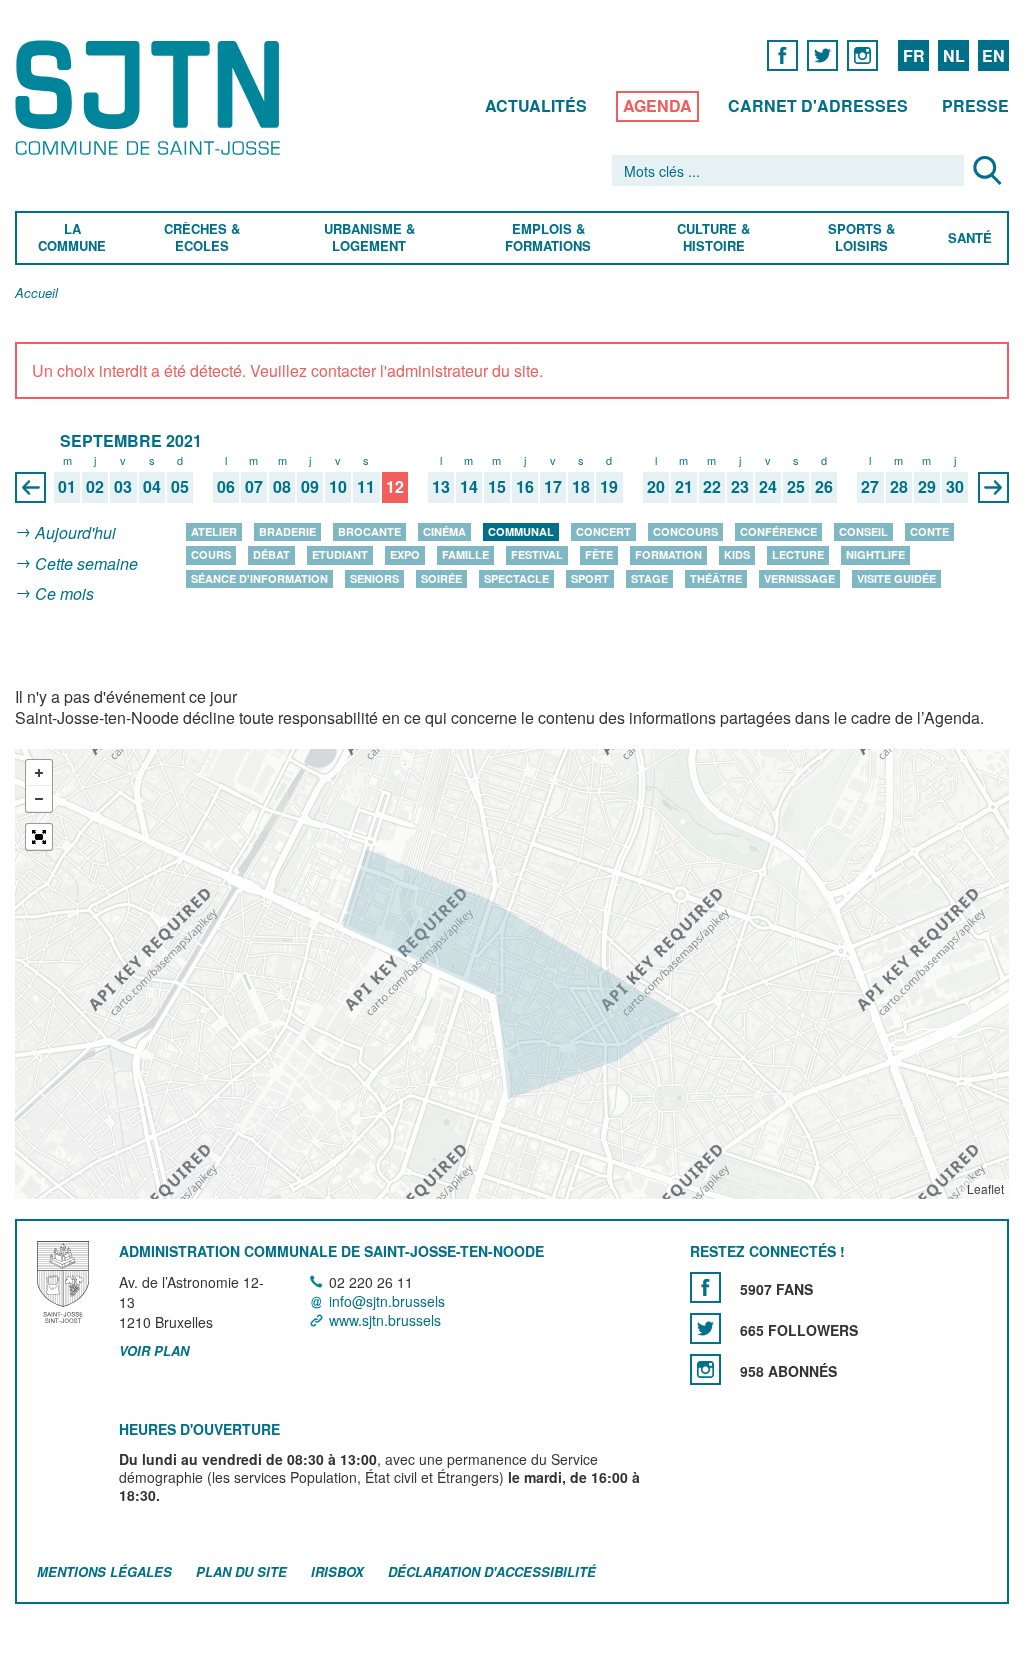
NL (954, 55)
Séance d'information (259, 578)
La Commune (72, 238)
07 (254, 487)
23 (740, 487)
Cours (211, 555)
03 (123, 487)
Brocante (369, 531)
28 (899, 487)
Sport (590, 578)
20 (656, 487)
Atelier (214, 531)
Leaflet (985, 1188)
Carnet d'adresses (818, 105)
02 (95, 487)
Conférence (778, 531)
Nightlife (875, 555)
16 (525, 487)
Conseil (863, 531)
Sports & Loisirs (862, 238)
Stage (649, 578)
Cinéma (444, 531)
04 (152, 487)
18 (581, 487)
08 (282, 487)
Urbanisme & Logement (368, 238)
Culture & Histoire (713, 238)
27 (870, 487)
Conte (929, 531)
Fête (599, 555)
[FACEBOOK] (782, 54)
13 (441, 487)
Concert (603, 531)
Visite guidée (896, 578)
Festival (537, 555)
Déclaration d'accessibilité (492, 1571)
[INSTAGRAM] (862, 54)
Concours (685, 531)
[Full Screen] (39, 837)
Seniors (374, 578)
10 (338, 487)
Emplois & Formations (548, 238)
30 (955, 487)
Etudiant (340, 555)
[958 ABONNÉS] (705, 1369)
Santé (970, 238)
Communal (521, 531)
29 (927, 487)
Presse (975, 105)
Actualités (536, 105)
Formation (668, 555)
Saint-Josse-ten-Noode (151, 97)
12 (395, 487)
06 (226, 487)
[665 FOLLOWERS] (705, 1328)
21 (684, 487)
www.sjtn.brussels (385, 1320)
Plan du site (241, 1571)
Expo (405, 555)
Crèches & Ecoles (202, 238)
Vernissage (799, 578)
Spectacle (516, 578)
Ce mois (64, 594)
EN (993, 55)
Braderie (287, 531)
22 (712, 487)
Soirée (441, 578)
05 (180, 487)
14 (469, 487)
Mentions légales (104, 1571)
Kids (737, 555)
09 (310, 487)
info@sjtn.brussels (387, 1301)
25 (796, 487)
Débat (271, 555)
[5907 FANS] (705, 1287)
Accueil (36, 293)
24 (768, 487)
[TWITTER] (822, 54)
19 (609, 487)
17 (553, 487)
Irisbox (337, 1571)
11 (366, 487)
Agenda (657, 105)
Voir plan (154, 1352)
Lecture (798, 555)
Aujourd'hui (75, 532)
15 (497, 487)
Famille (465, 555)
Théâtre (716, 578)
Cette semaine (86, 563)
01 (67, 487)
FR (914, 55)
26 (824, 487)
